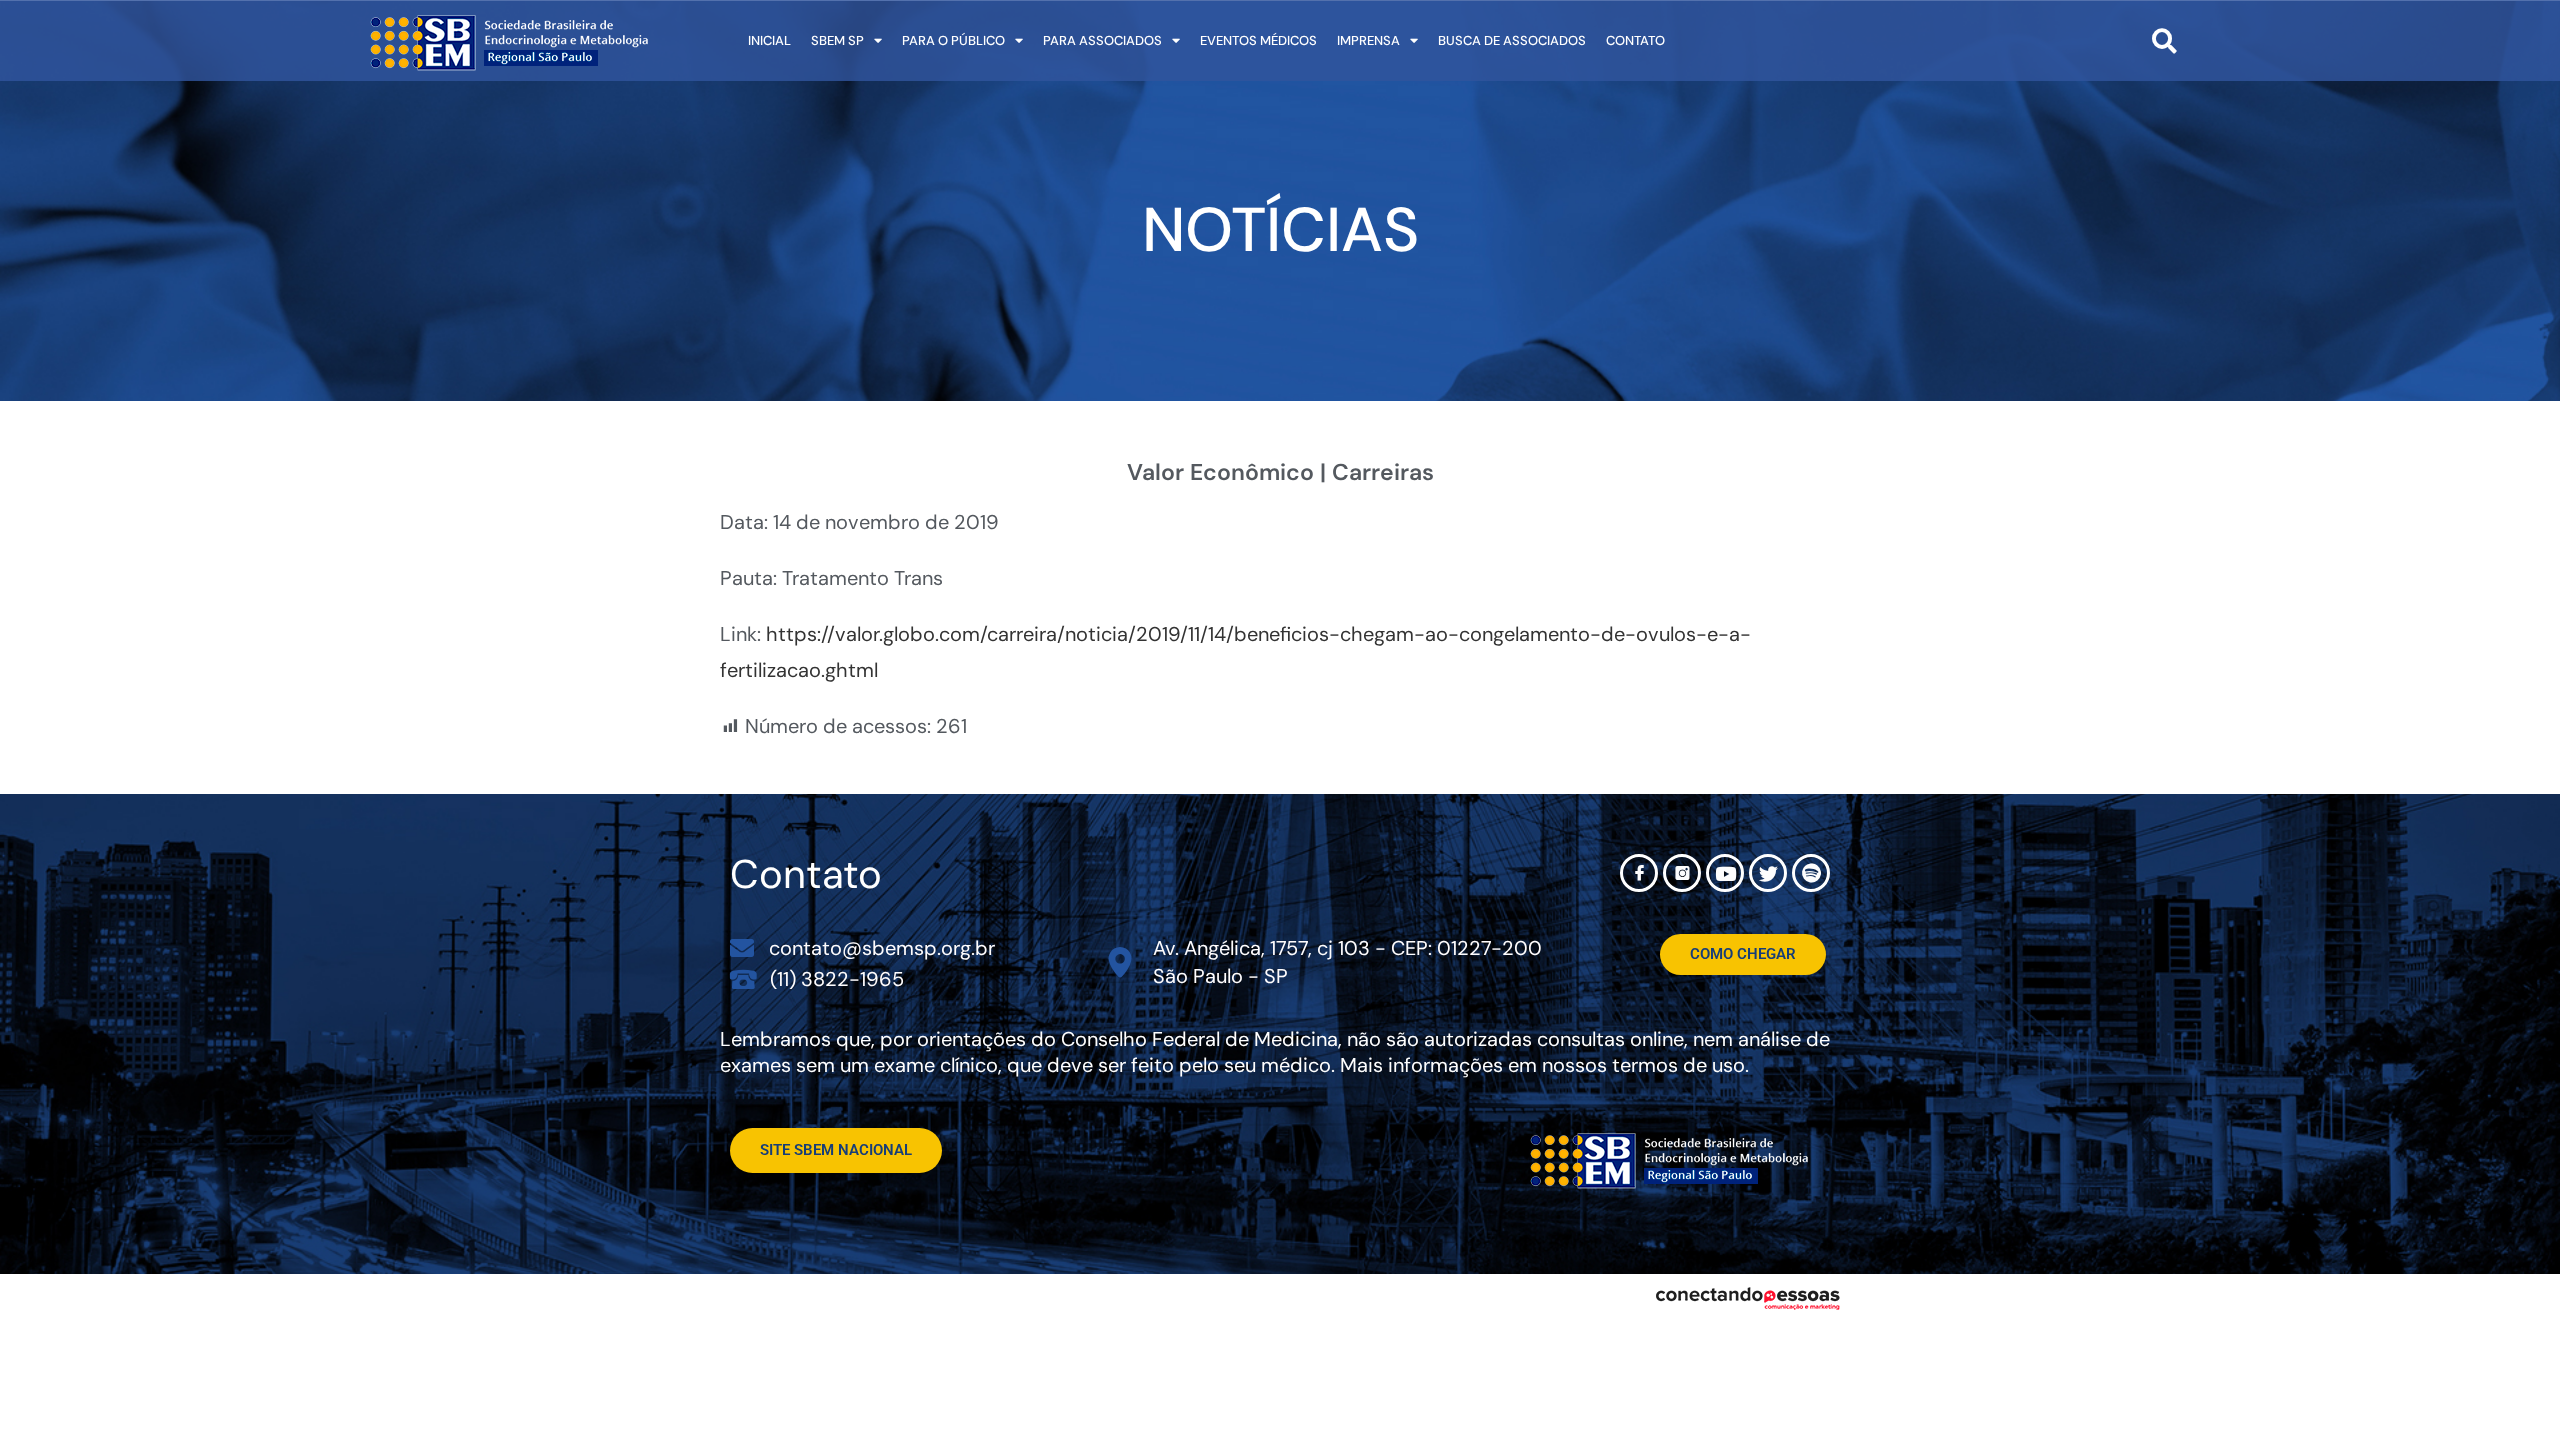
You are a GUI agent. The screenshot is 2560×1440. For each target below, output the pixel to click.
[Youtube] (1725, 873)
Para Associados (1102, 40)
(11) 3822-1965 (837, 979)
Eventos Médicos (1258, 40)
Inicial (769, 40)
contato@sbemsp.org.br (882, 948)
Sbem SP (837, 40)
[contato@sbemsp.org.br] (742, 948)
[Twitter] (1768, 873)
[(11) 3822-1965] (743, 978)
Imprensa (1368, 40)
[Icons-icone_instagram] (1682, 873)
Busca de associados (1512, 40)
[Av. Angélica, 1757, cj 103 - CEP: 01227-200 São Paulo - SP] (1120, 962)
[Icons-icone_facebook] (1639, 873)
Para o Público (953, 40)
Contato (1635, 40)
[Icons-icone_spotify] (1811, 873)
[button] (2164, 40)
